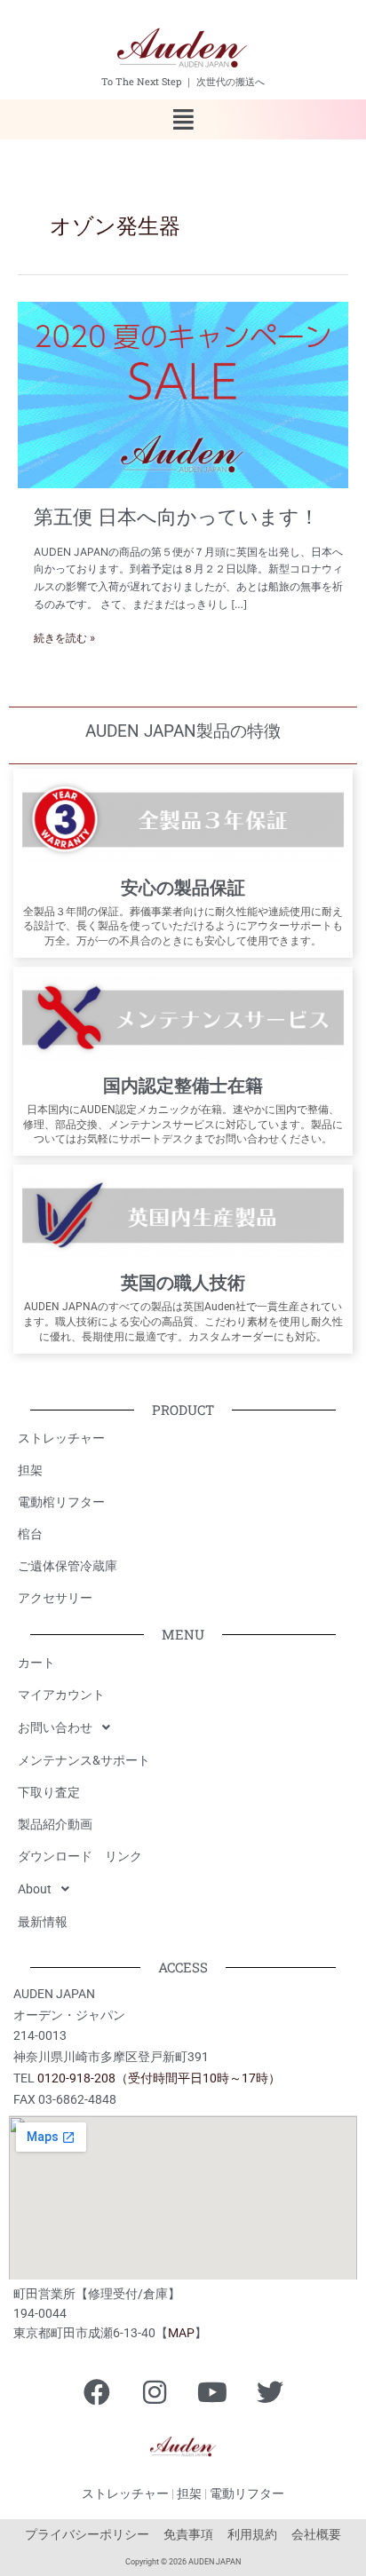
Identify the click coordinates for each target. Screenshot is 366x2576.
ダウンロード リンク (80, 1856)
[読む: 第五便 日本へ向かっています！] (183, 394)
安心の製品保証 (183, 888)
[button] (183, 119)
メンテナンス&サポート (84, 1760)
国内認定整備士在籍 (183, 1086)
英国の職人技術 (183, 1283)
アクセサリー (55, 1598)
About (35, 1889)
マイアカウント (61, 1695)
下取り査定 (49, 1792)
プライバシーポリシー (87, 2534)
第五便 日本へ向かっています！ (176, 517)
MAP (181, 2333)
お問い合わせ (55, 1727)
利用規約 (252, 2534)
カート (36, 1663)
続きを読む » (64, 637)
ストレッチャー (61, 1438)
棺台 (30, 1534)
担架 (30, 1470)
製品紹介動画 (55, 1824)
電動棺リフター (61, 1502)
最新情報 (43, 1922)
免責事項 (188, 2534)
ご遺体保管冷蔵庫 (68, 1566)
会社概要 (316, 2534)
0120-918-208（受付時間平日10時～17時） (159, 2078)
